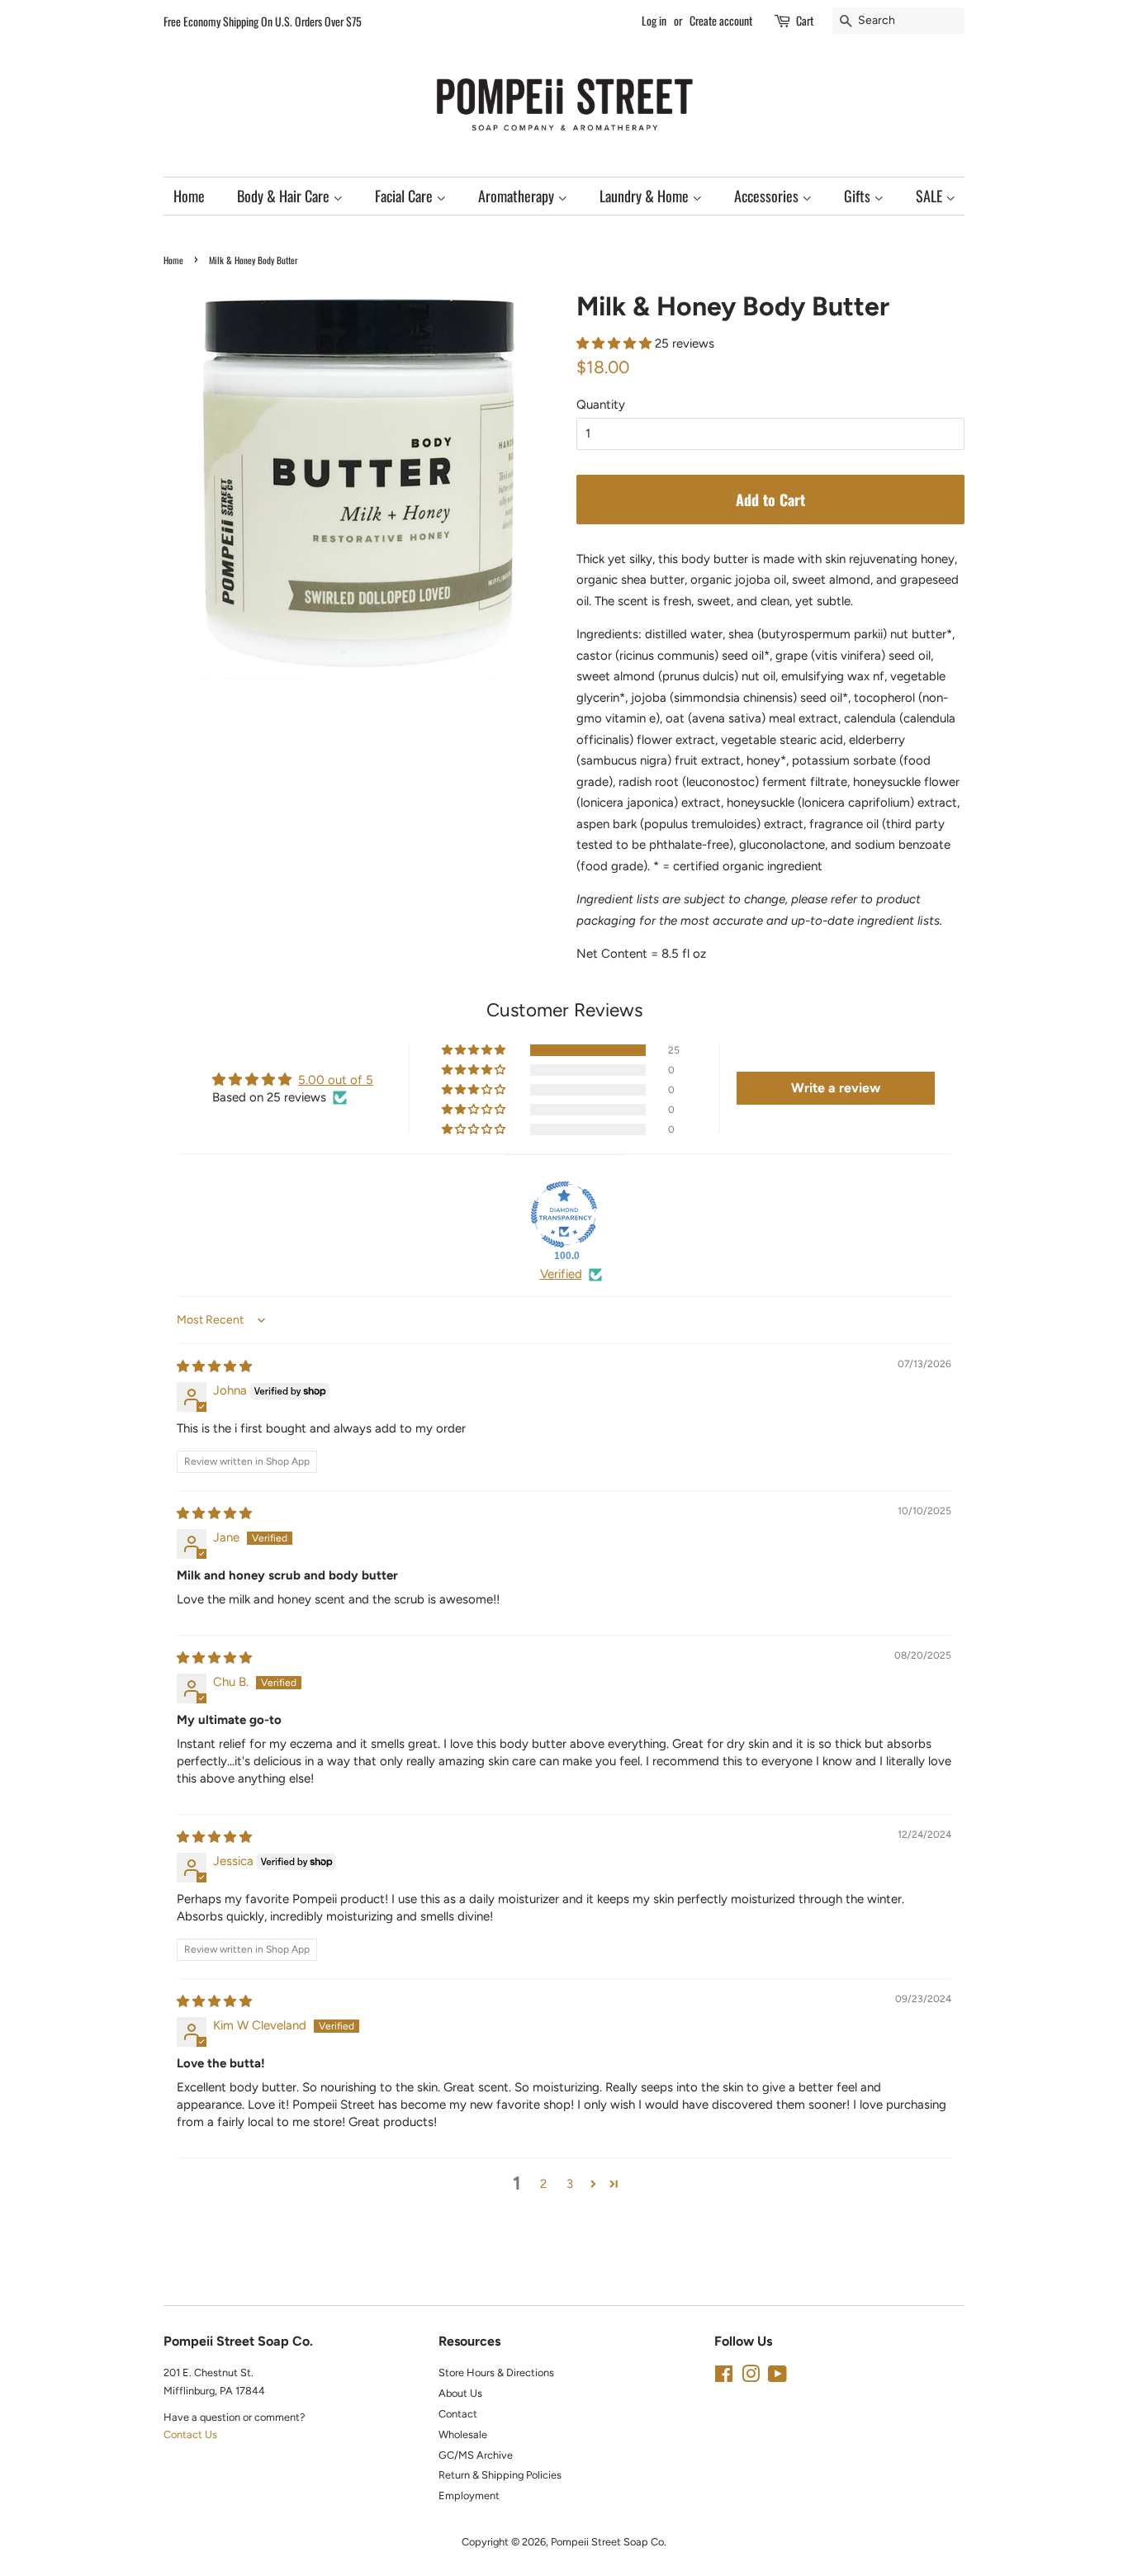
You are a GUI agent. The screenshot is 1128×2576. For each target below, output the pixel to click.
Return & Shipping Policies (500, 2475)
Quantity (601, 405)
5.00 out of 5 (336, 1080)
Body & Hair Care (285, 196)
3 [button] (570, 2184)
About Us (460, 2393)
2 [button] (543, 2184)
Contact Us (190, 2434)
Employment (469, 2495)
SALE (931, 196)
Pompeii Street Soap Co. (609, 2542)
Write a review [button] (836, 1088)
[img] (214, 1366)
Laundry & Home (646, 196)
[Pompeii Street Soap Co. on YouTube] (777, 2377)
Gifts (859, 196)
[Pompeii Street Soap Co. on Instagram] (751, 2377)
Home (189, 196)
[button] (616, 343)
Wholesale (463, 2434)
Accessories (768, 196)
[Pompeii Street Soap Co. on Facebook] (724, 2377)
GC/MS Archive (476, 2455)
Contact (458, 2414)
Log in (654, 20)
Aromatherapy (518, 196)
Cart (805, 20)
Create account (721, 20)
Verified (561, 1274)
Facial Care (405, 196)
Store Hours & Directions (496, 2372)
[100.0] (564, 1215)
